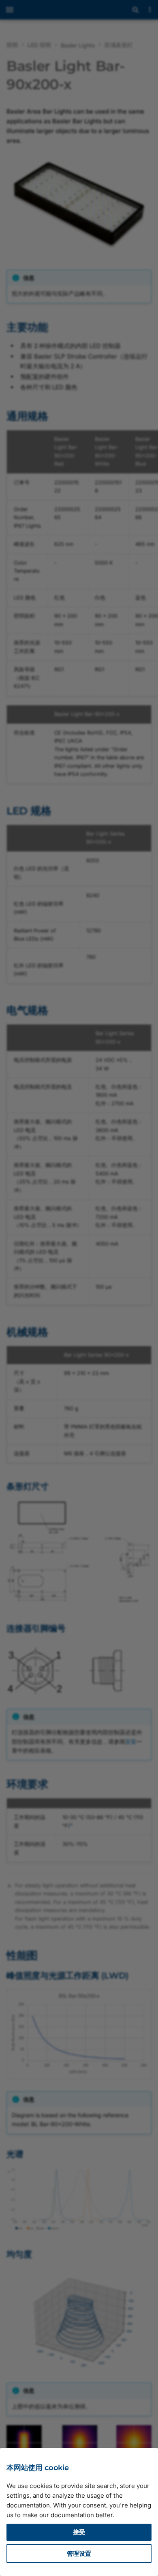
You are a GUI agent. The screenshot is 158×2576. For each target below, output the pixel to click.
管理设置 (79, 2553)
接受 (79, 2532)
